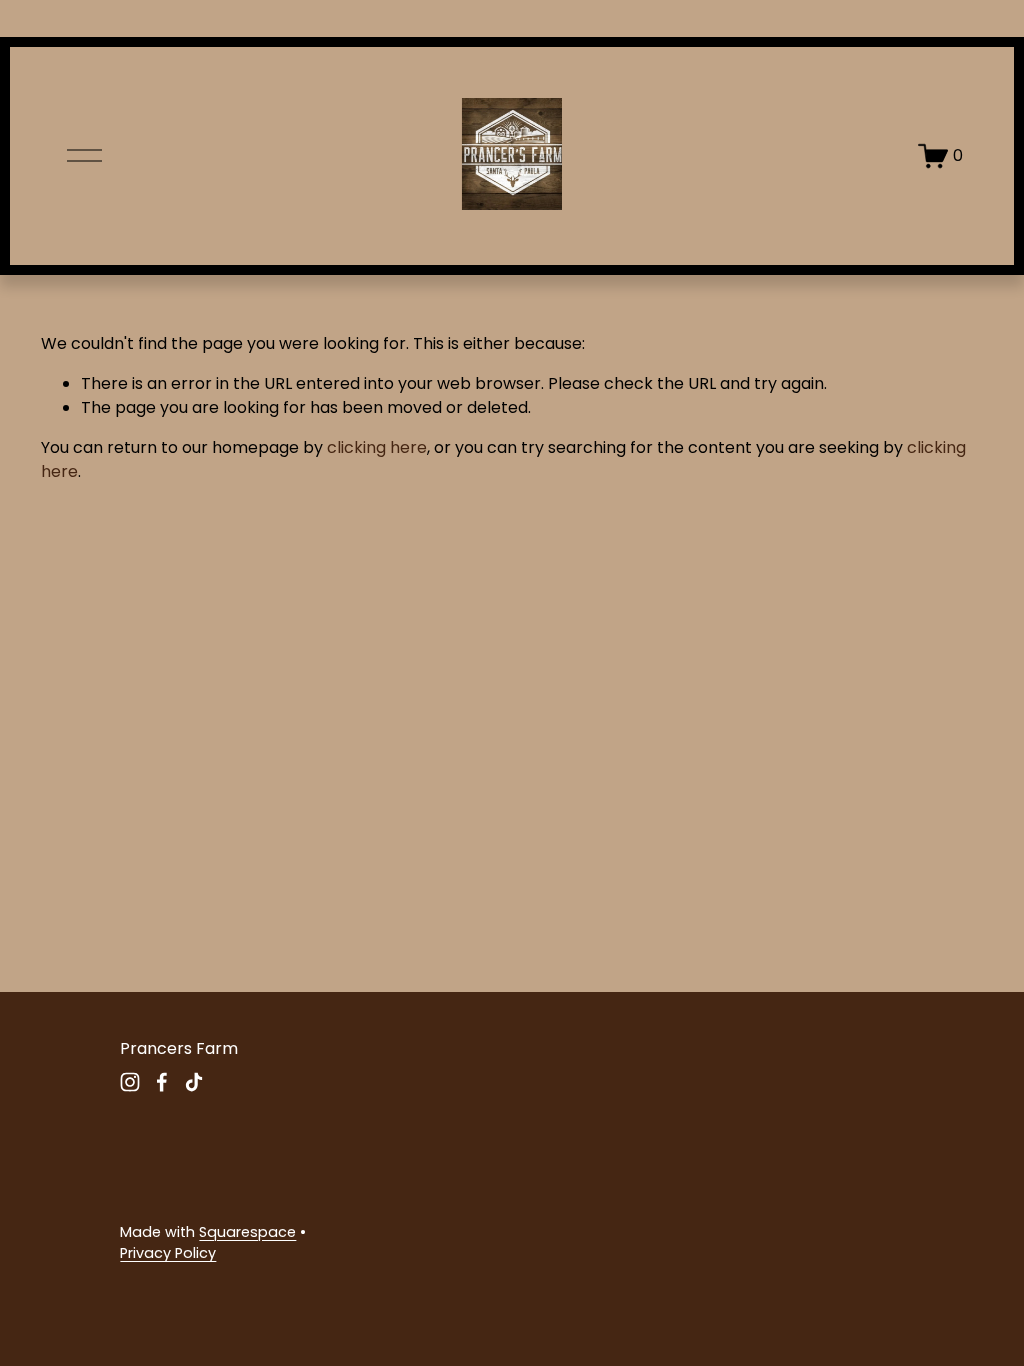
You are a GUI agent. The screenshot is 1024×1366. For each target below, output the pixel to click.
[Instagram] (130, 1082)
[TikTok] (194, 1082)
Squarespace (247, 1232)
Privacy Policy (168, 1253)
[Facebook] (162, 1082)
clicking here (377, 447)
